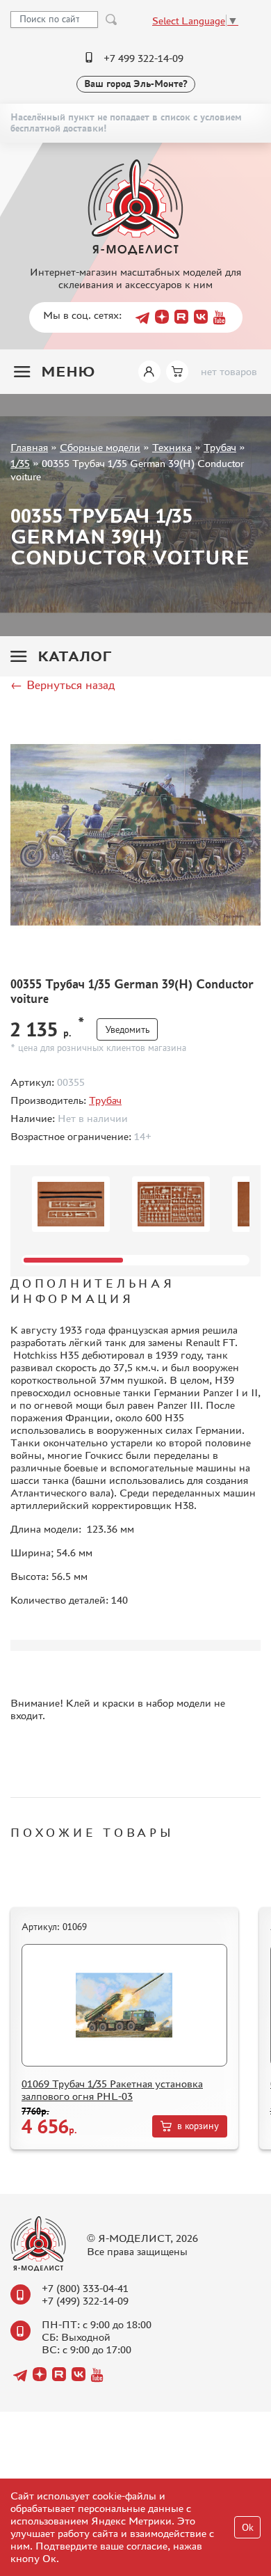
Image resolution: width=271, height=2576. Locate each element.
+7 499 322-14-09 (143, 58)
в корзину (198, 2126)
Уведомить (127, 1030)
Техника (172, 447)
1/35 (20, 463)
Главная (29, 447)
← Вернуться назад (63, 685)
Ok (248, 2528)
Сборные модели (100, 447)
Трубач (220, 447)
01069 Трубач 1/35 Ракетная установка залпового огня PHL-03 (112, 2090)
